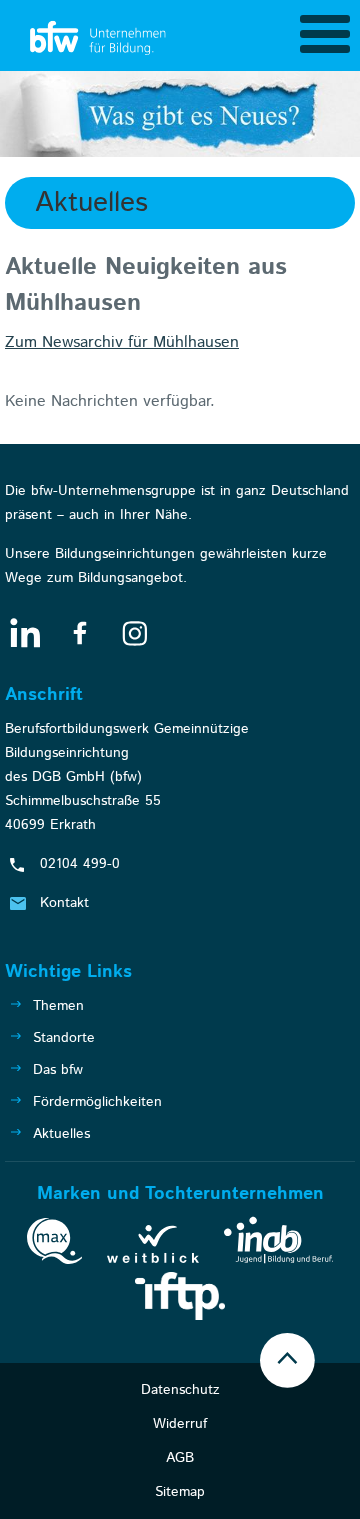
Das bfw (58, 1070)
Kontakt (64, 903)
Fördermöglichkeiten (97, 1102)
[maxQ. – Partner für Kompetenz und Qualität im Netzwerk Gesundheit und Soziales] (54, 1245)
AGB (180, 1458)
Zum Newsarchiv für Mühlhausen (122, 342)
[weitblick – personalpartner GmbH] (153, 1248)
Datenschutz (180, 1390)
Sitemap (180, 1492)
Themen (58, 1006)
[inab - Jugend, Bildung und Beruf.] (278, 1244)
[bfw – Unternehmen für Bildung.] (100, 39)
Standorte (64, 1038)
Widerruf (180, 1424)
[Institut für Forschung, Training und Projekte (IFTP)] (180, 1300)
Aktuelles (61, 1134)
